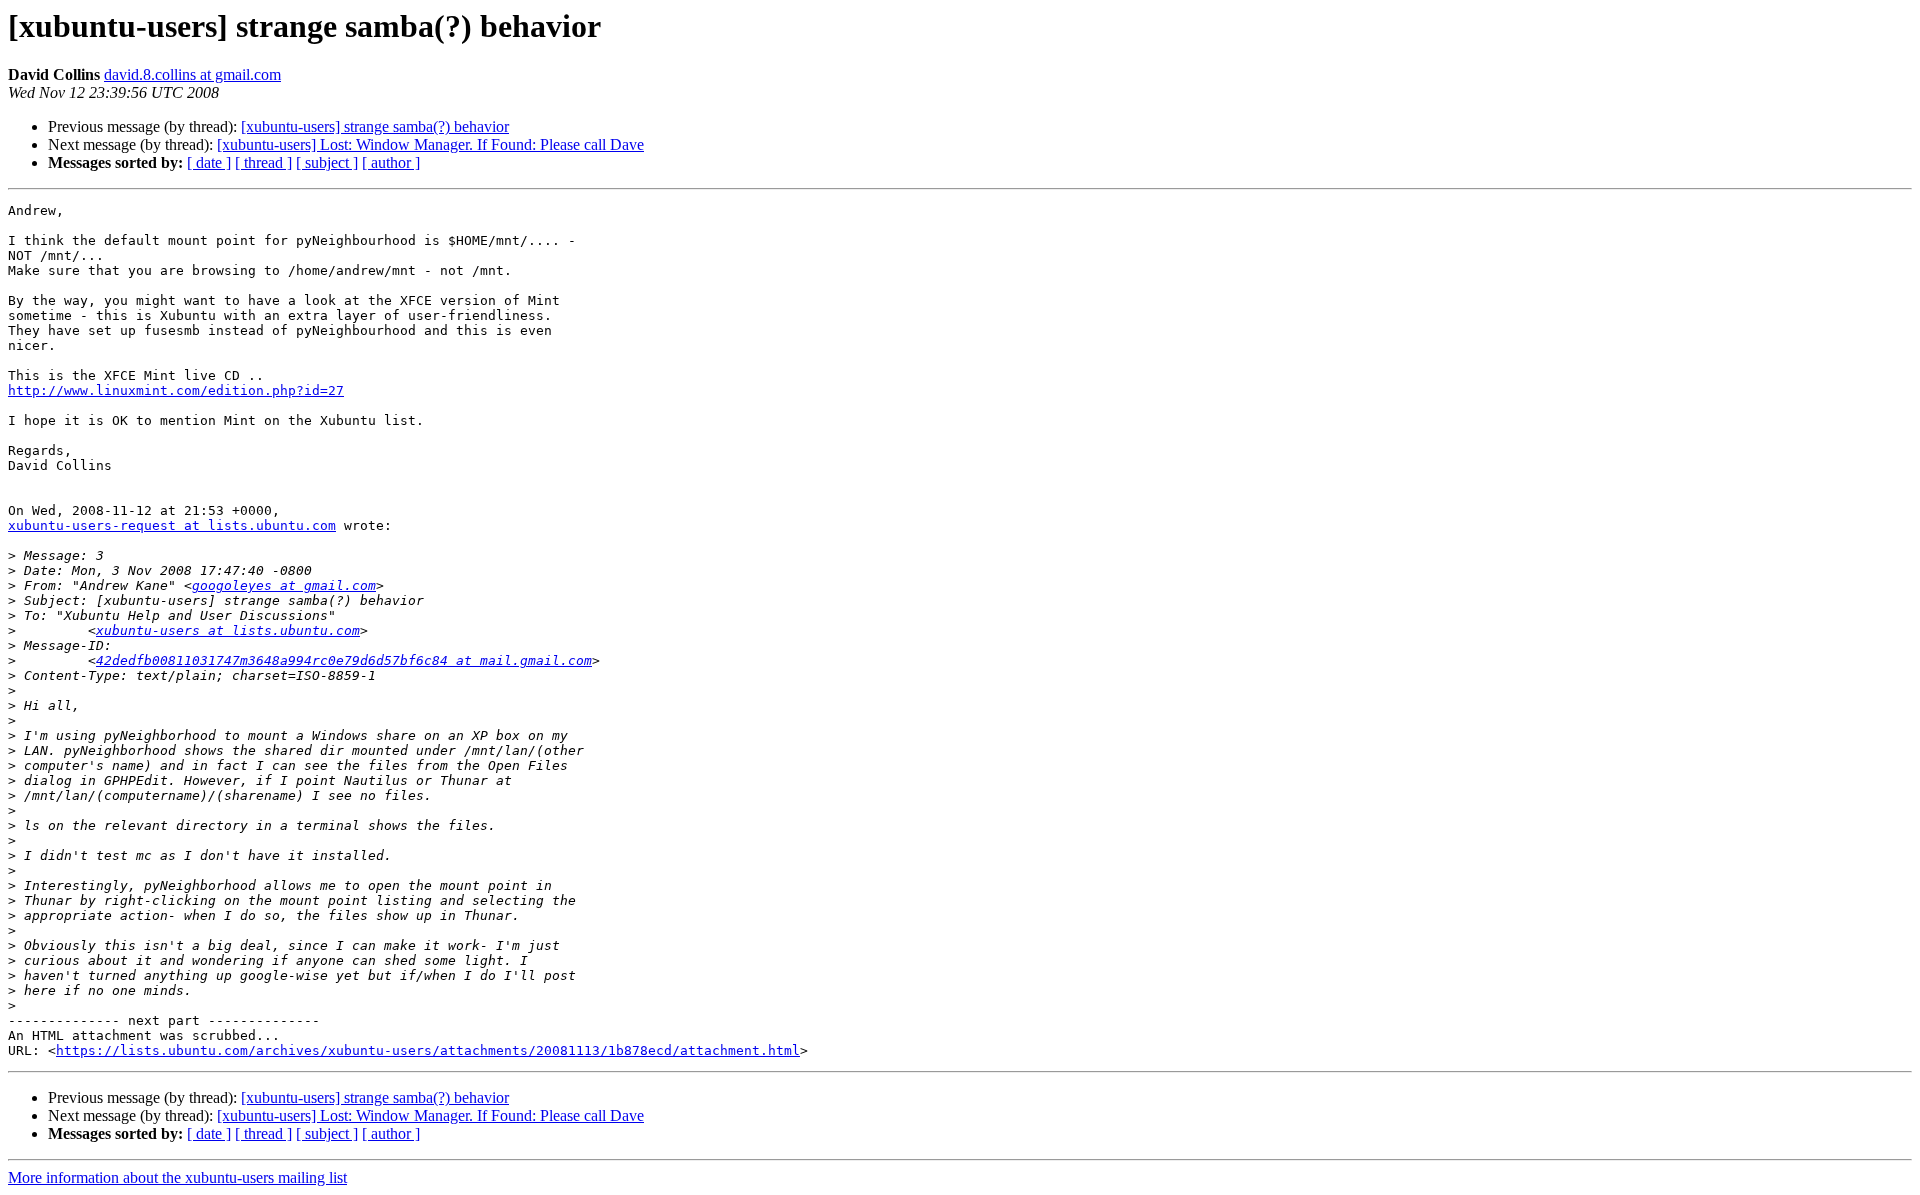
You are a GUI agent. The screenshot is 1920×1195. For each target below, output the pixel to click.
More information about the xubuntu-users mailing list (177, 1177)
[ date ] (209, 162)
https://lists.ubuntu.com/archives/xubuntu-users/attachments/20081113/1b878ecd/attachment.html (428, 1050)
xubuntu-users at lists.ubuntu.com (228, 630)
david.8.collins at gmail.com (192, 74)
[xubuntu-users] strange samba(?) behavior (375, 126)
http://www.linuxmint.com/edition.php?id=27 (176, 390)
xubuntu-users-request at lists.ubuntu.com (172, 525)
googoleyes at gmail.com (284, 585)
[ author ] (391, 162)
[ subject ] (327, 162)
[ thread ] (263, 162)
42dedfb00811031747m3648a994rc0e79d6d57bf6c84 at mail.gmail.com (344, 660)
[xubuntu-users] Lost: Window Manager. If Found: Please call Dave (430, 144)
